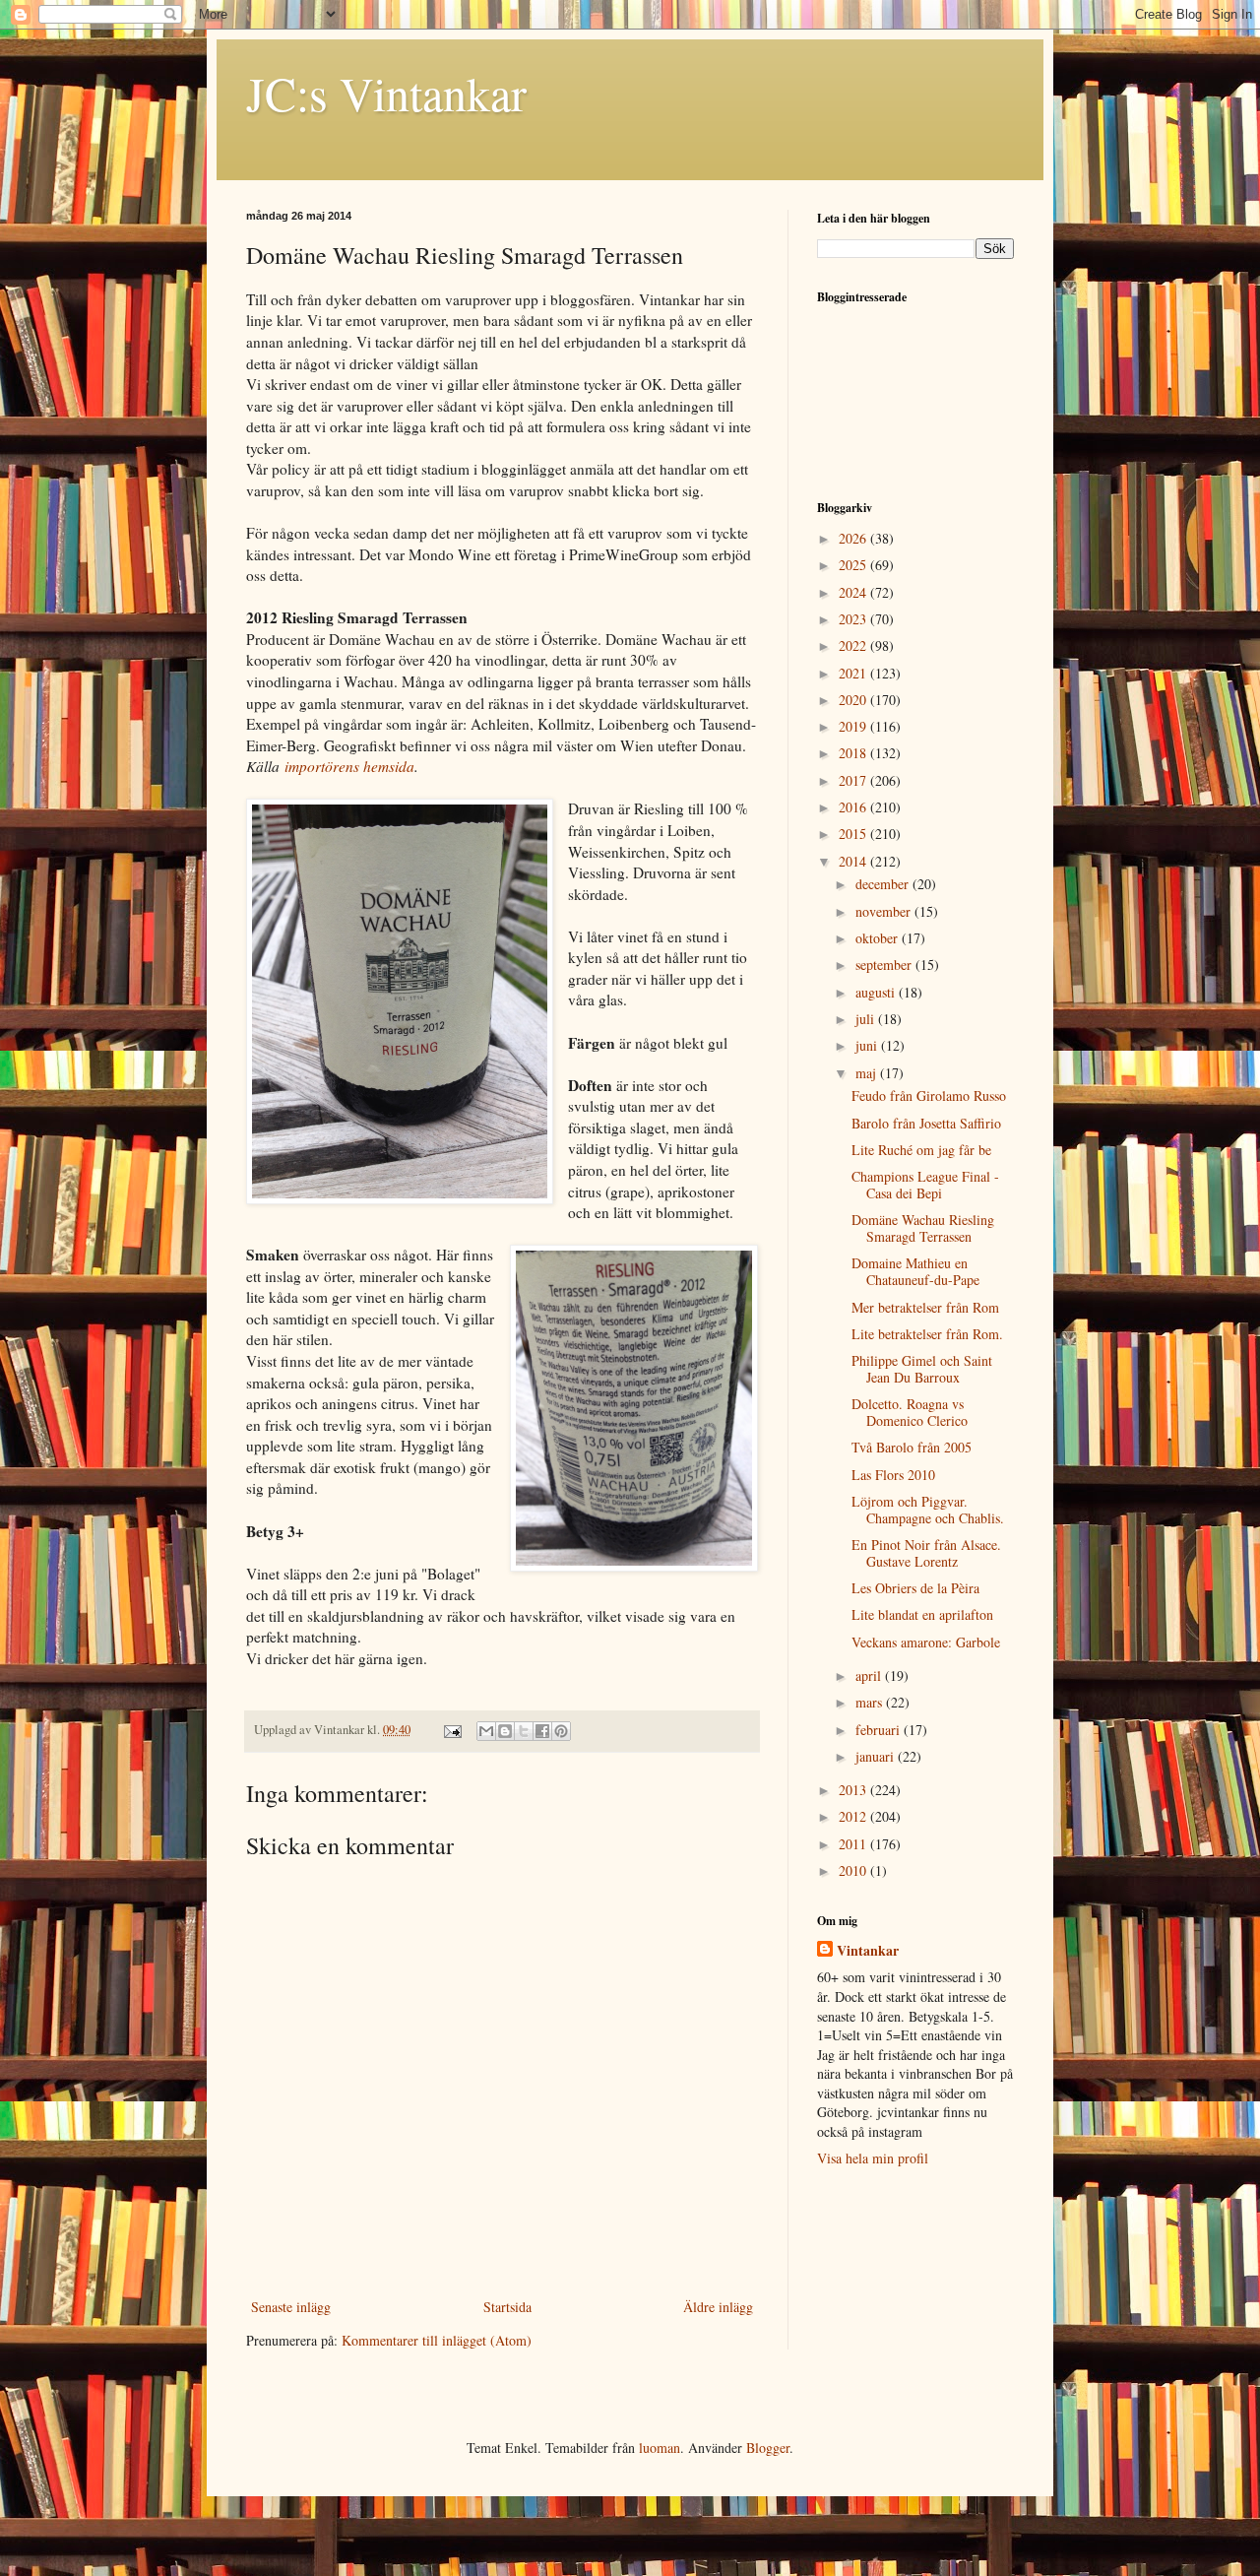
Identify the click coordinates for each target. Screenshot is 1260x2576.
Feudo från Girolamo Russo (929, 1095)
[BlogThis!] (505, 1731)
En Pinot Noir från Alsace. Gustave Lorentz (926, 1553)
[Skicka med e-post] (486, 1731)
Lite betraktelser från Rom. (927, 1334)
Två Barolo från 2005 (912, 1447)
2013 (854, 1790)
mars (871, 1702)
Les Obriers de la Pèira (915, 1588)
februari (880, 1730)
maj (868, 1073)
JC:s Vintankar (386, 93)
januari (877, 1756)
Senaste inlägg (291, 2307)
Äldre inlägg (718, 2307)
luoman (660, 2447)
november (885, 911)
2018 (854, 753)
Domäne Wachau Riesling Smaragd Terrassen (923, 1228)
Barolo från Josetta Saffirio (926, 1123)
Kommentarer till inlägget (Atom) (437, 2340)
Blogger (768, 2447)
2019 (854, 726)
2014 (854, 861)
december (884, 884)
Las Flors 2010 (893, 1475)
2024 (854, 592)
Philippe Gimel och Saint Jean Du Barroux (922, 1369)
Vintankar (868, 1951)
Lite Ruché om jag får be (921, 1150)
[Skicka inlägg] (451, 1730)
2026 (854, 538)
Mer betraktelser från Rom (925, 1307)
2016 (854, 807)
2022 (854, 645)
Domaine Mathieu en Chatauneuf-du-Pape (915, 1271)
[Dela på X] (524, 1731)
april (870, 1675)
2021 (854, 673)
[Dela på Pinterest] (561, 1731)
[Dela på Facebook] (542, 1731)
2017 (854, 780)
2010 (854, 1870)
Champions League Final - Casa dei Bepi (925, 1185)
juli (867, 1019)
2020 (854, 700)
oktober (879, 938)
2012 (854, 1816)
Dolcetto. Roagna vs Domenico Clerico (910, 1412)
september (885, 965)
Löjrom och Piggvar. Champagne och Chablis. (928, 1510)
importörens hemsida (349, 766)
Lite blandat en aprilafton (922, 1614)
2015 (854, 834)
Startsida (507, 2307)
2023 (854, 619)
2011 (854, 1844)
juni (868, 1045)
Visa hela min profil (873, 2158)
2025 (854, 565)
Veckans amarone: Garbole (926, 1642)
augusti (877, 992)
